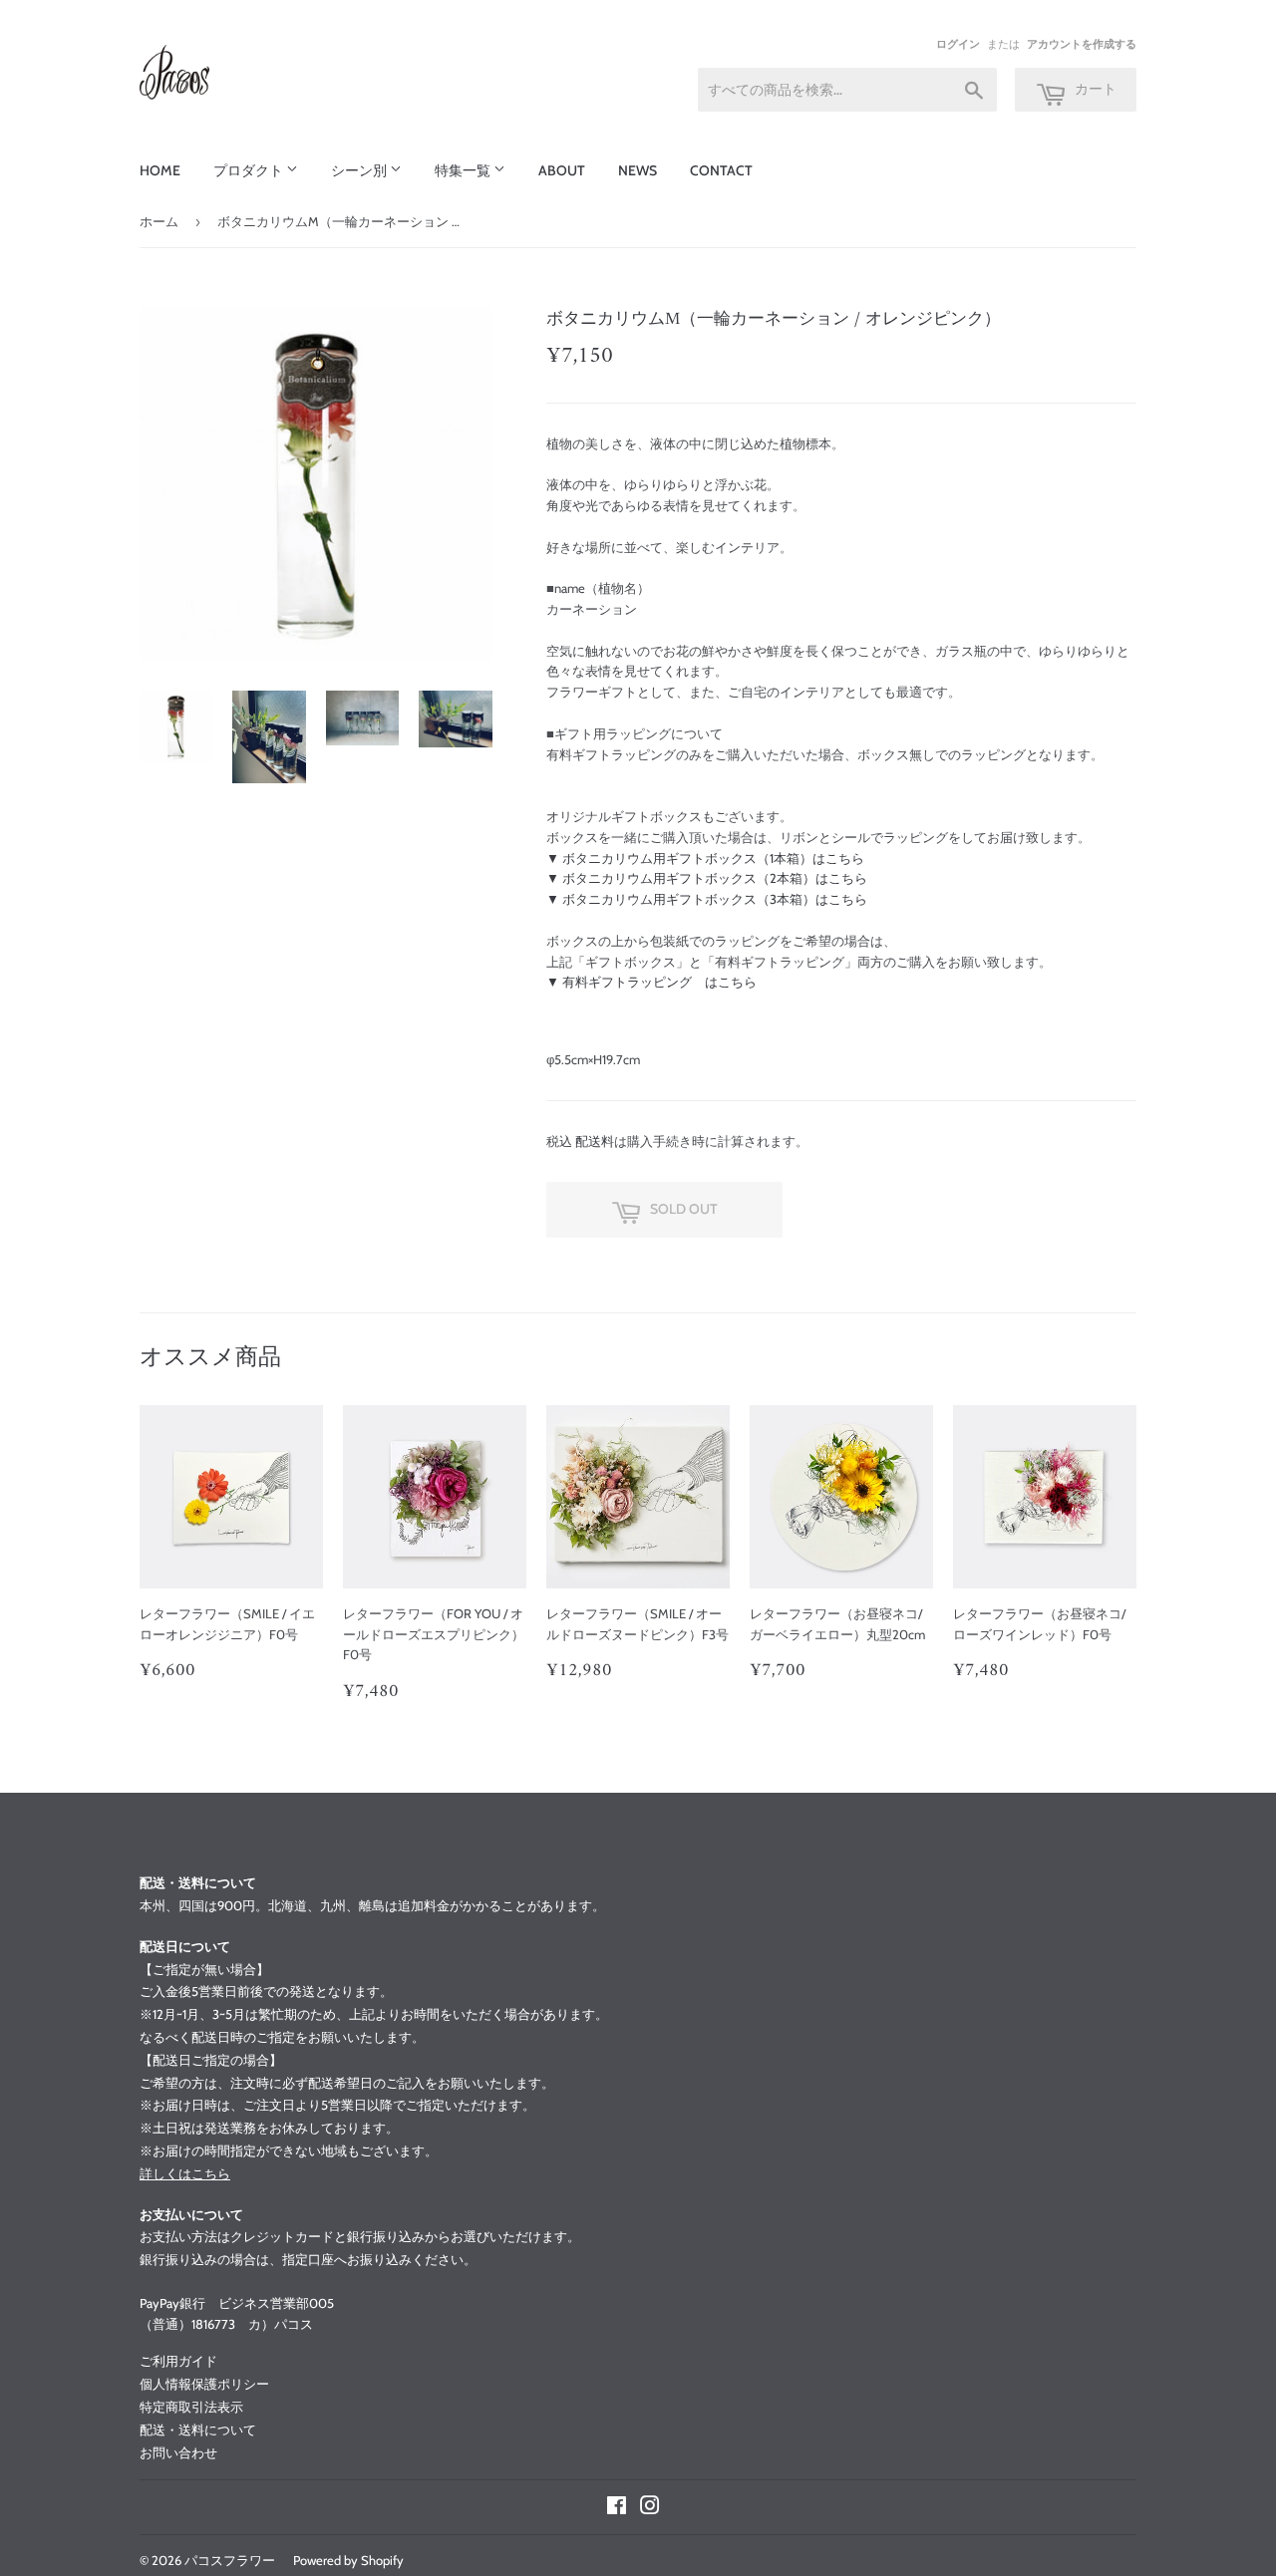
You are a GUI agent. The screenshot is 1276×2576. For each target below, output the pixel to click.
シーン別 (360, 170)
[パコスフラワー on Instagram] (650, 2508)
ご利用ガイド (178, 2361)
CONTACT (721, 170)
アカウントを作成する (1082, 44)
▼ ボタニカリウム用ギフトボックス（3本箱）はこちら (707, 899)
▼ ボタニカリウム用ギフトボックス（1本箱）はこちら (705, 858)
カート (1094, 89)
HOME (160, 170)
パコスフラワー (230, 2560)
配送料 (595, 1141)
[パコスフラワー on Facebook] (617, 2508)
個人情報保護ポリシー (204, 2384)
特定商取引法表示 (191, 2407)
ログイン (958, 44)
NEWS (638, 170)
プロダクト (250, 170)
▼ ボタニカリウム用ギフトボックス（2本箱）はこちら (707, 878)
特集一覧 (464, 170)
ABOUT (562, 170)
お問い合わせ (178, 2452)
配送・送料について (198, 2430)
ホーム (159, 221)
